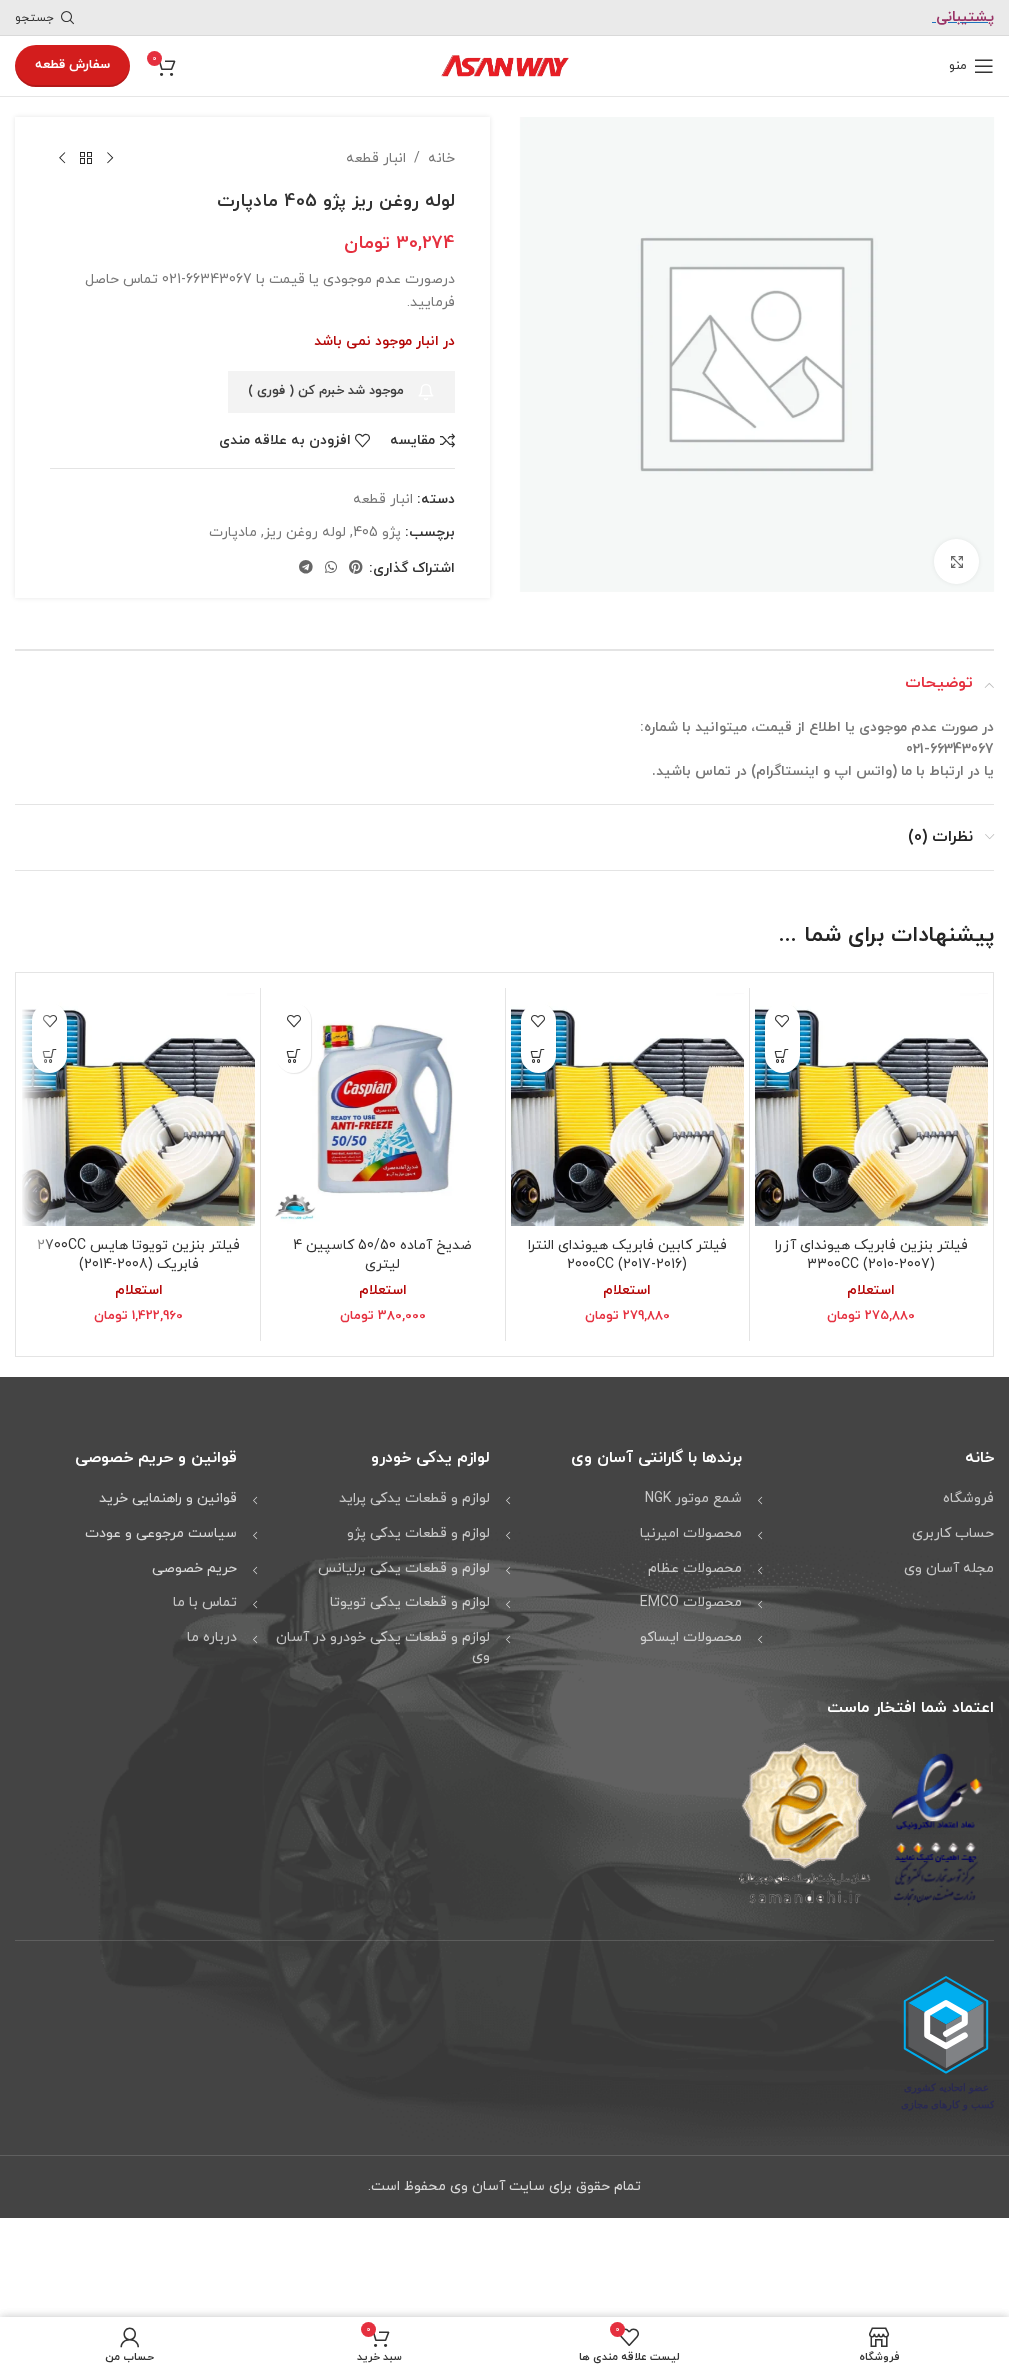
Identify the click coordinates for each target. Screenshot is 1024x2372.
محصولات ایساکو (691, 1636)
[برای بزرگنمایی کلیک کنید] (956, 554)
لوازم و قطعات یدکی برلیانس (404, 1567)
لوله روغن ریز (305, 532)
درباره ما (212, 1636)
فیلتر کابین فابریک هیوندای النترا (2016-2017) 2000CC (627, 1254)
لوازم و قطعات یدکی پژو (418, 1532)
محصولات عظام (695, 1567)
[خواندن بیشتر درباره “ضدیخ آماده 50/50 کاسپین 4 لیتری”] (293, 1054)
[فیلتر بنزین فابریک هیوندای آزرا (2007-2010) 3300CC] (871, 1108)
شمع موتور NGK (693, 1498)
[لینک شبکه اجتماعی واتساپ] (331, 568)
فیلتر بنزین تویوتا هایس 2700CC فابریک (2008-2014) (138, 1254)
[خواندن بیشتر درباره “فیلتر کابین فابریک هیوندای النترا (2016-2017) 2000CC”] (538, 1054)
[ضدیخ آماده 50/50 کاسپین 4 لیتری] (382, 1108)
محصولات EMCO (691, 1601)
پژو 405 (377, 532)
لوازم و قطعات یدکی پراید (414, 1498)
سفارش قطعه (72, 65)
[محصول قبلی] (110, 159)
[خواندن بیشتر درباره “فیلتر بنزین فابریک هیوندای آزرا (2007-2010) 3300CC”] (782, 1054)
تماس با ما (205, 1601)
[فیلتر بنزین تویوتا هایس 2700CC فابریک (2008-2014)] (138, 1108)
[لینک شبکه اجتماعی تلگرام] (306, 568)
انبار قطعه (376, 158)
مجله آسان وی (949, 1567)
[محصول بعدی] (62, 159)
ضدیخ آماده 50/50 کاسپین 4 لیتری (382, 1254)
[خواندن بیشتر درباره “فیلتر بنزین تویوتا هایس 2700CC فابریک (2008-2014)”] (49, 1054)
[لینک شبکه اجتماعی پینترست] (356, 568)
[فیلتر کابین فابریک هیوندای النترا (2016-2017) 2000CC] (627, 1108)
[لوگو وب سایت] (505, 64)
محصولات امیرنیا (691, 1532)
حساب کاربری (953, 1532)
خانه (441, 158)
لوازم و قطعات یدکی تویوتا (410, 1601)
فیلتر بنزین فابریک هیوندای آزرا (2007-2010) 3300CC (871, 1254)
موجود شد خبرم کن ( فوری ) (326, 391)
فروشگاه (968, 1498)
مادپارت (233, 532)
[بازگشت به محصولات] (86, 159)
